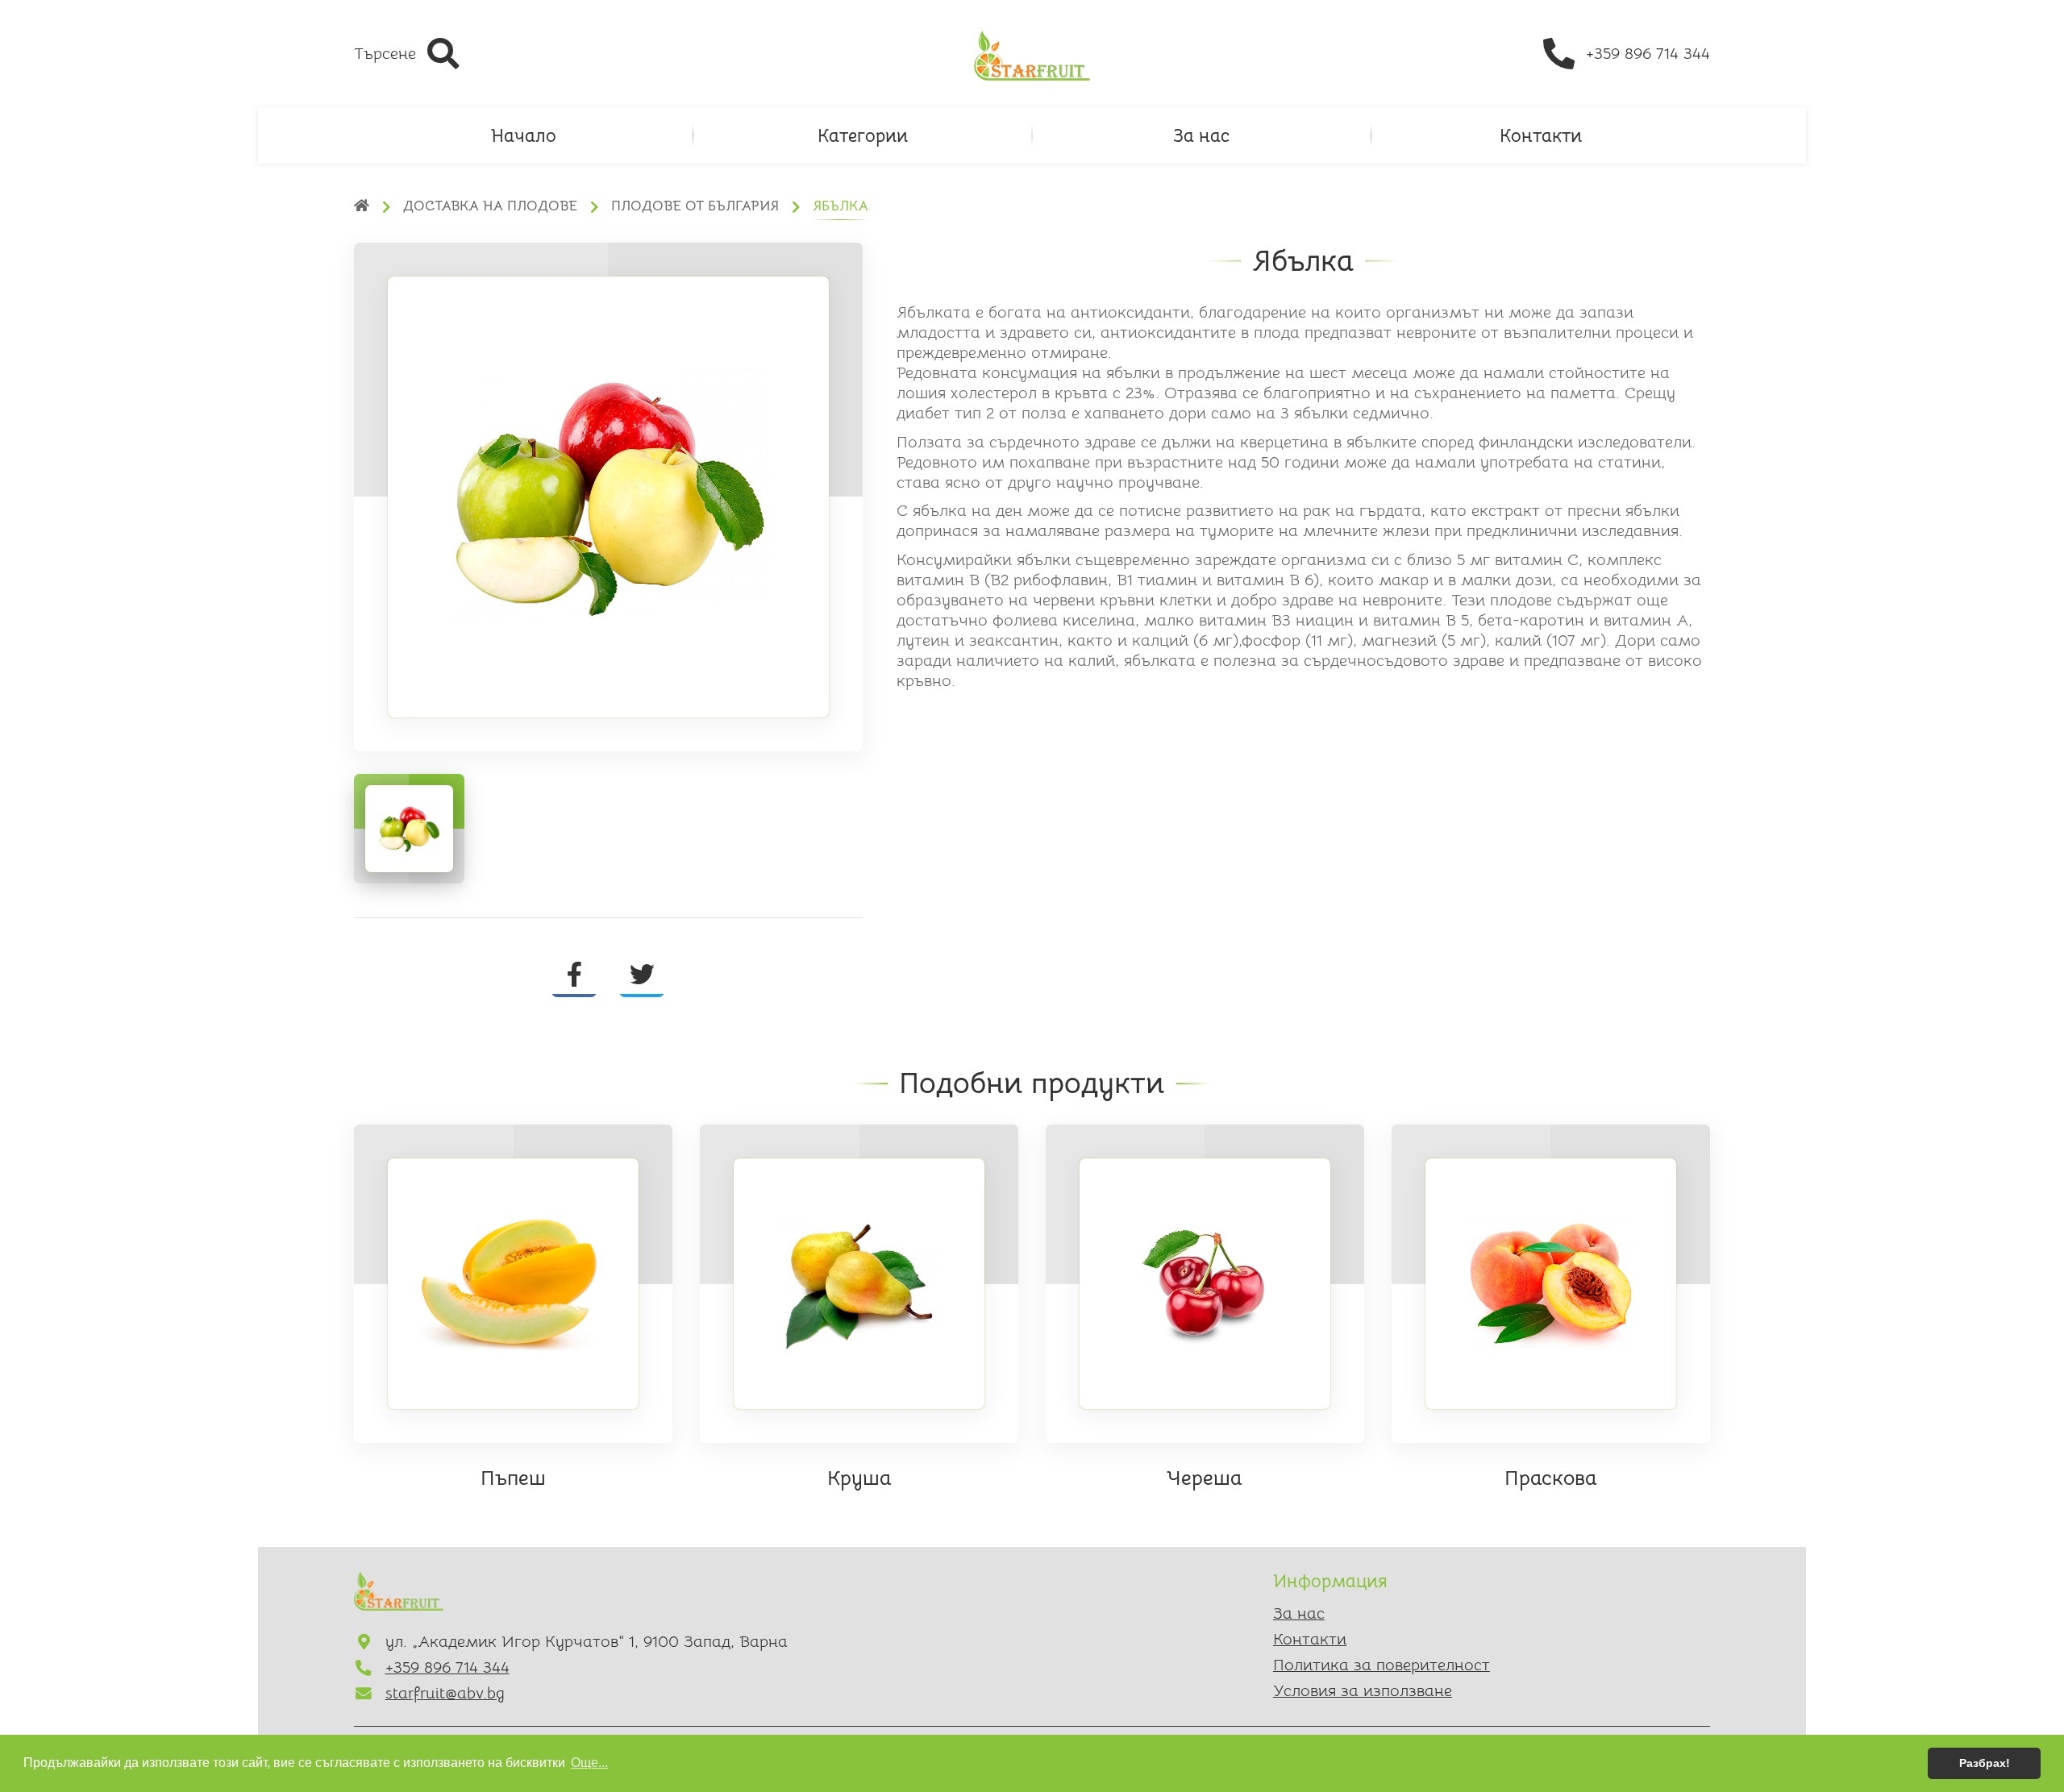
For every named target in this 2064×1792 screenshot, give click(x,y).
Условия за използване (1363, 1691)
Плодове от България (695, 206)
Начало (524, 135)
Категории (863, 135)
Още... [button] (589, 1763)
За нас (1201, 135)
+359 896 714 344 (447, 1667)
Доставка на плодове (490, 206)
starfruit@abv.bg (445, 1693)
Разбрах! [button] (1985, 1763)
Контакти (1541, 135)
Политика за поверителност (1382, 1665)
